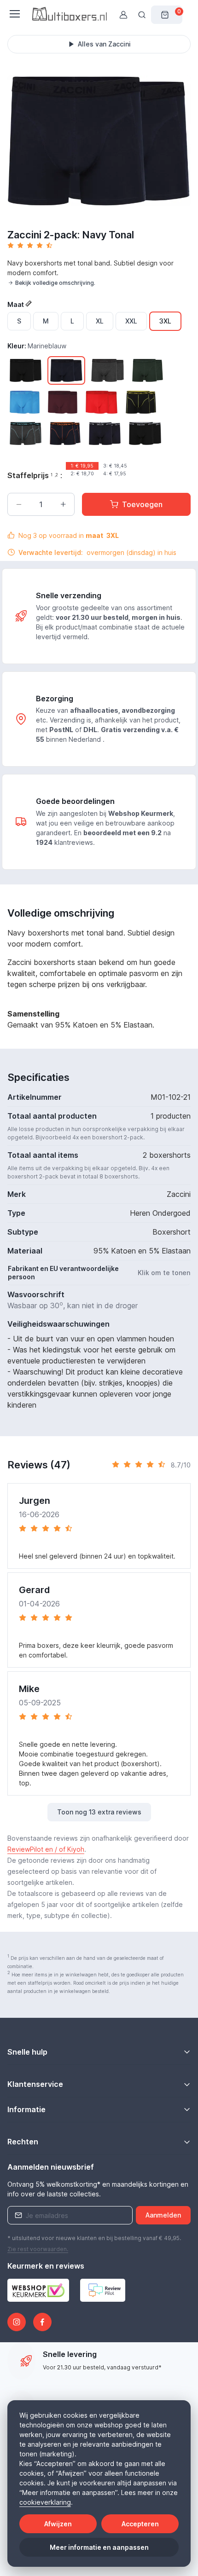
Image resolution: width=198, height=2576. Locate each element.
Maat (16, 304)
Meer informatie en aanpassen (99, 2547)
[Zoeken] (142, 15)
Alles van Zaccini (104, 44)
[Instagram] (17, 2322)
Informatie (26, 2109)
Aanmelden (163, 2215)
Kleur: (37, 346)
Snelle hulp (27, 2052)
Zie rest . (38, 2249)
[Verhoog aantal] (63, 504)
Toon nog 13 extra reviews (99, 1812)
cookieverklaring (45, 2502)
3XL (165, 321)
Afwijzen (58, 2524)
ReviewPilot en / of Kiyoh (46, 1849)
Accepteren (140, 2524)
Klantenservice (35, 2084)
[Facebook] (42, 2322)
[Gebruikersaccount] (123, 15)
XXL (131, 321)
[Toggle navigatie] (14, 14)
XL (100, 321)
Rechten (23, 2142)
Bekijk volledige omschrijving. (55, 283)
